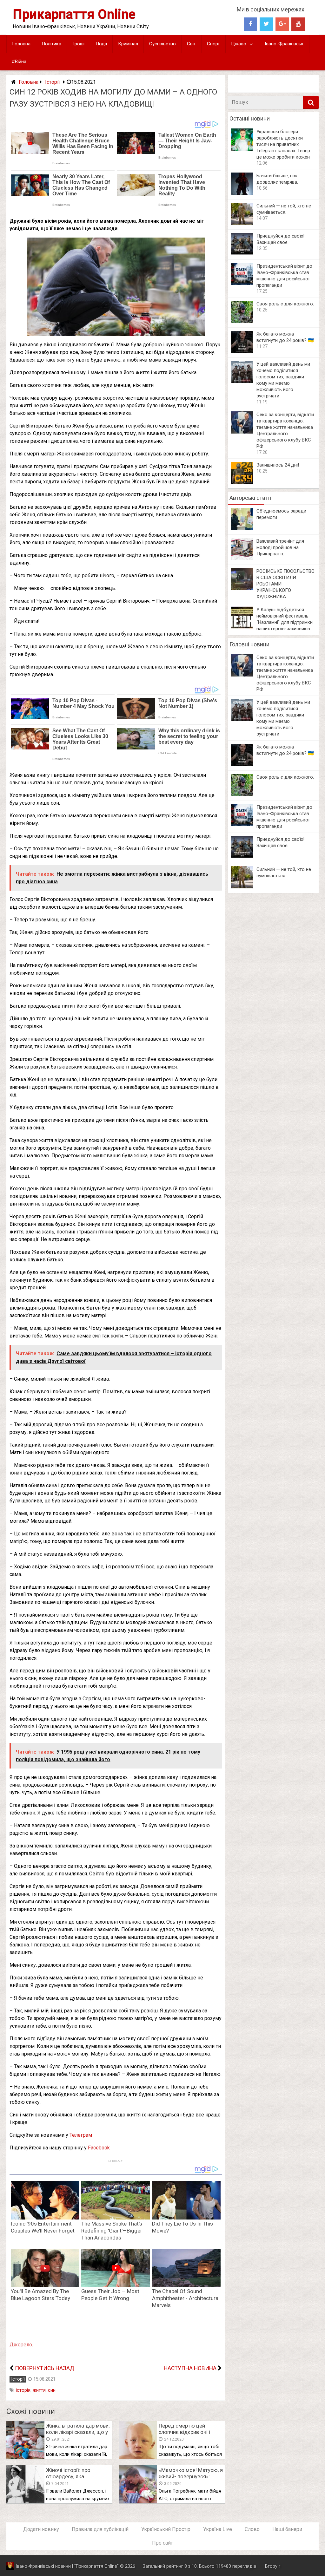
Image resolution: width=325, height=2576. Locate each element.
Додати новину (41, 2529)
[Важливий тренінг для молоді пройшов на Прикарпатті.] (242, 558)
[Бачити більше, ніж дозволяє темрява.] (242, 193)
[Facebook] (250, 24)
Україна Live (218, 2529)
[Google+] (282, 24)
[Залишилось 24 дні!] (242, 482)
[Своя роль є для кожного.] (242, 321)
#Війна (19, 62)
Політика (51, 44)
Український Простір (166, 2529)
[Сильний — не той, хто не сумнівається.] (242, 223)
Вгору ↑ (273, 2566)
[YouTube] (298, 24)
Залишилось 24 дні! (278, 465)
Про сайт (162, 2543)
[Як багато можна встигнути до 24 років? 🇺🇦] (242, 351)
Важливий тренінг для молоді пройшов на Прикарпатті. (280, 547)
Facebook (99, 2148)
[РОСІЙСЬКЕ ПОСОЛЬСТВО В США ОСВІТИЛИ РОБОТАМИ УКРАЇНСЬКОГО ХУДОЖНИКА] (242, 588)
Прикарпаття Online (74, 14)
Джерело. (21, 2345)
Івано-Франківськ (284, 44)
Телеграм (81, 2135)
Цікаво (239, 44)
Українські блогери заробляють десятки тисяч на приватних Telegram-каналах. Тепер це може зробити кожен (283, 144)
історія (23, 2390)
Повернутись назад (45, 2368)
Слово (252, 2529)
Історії (53, 82)
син (52, 2390)
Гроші (78, 44)
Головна (21, 44)
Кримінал (128, 44)
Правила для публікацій (100, 2529)
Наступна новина (190, 2368)
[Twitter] (266, 24)
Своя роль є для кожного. (285, 304)
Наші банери (287, 2529)
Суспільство (162, 44)
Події (101, 44)
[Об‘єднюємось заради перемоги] (242, 528)
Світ (191, 44)
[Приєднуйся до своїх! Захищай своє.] (242, 253)
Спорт (213, 44)
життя (39, 2390)
